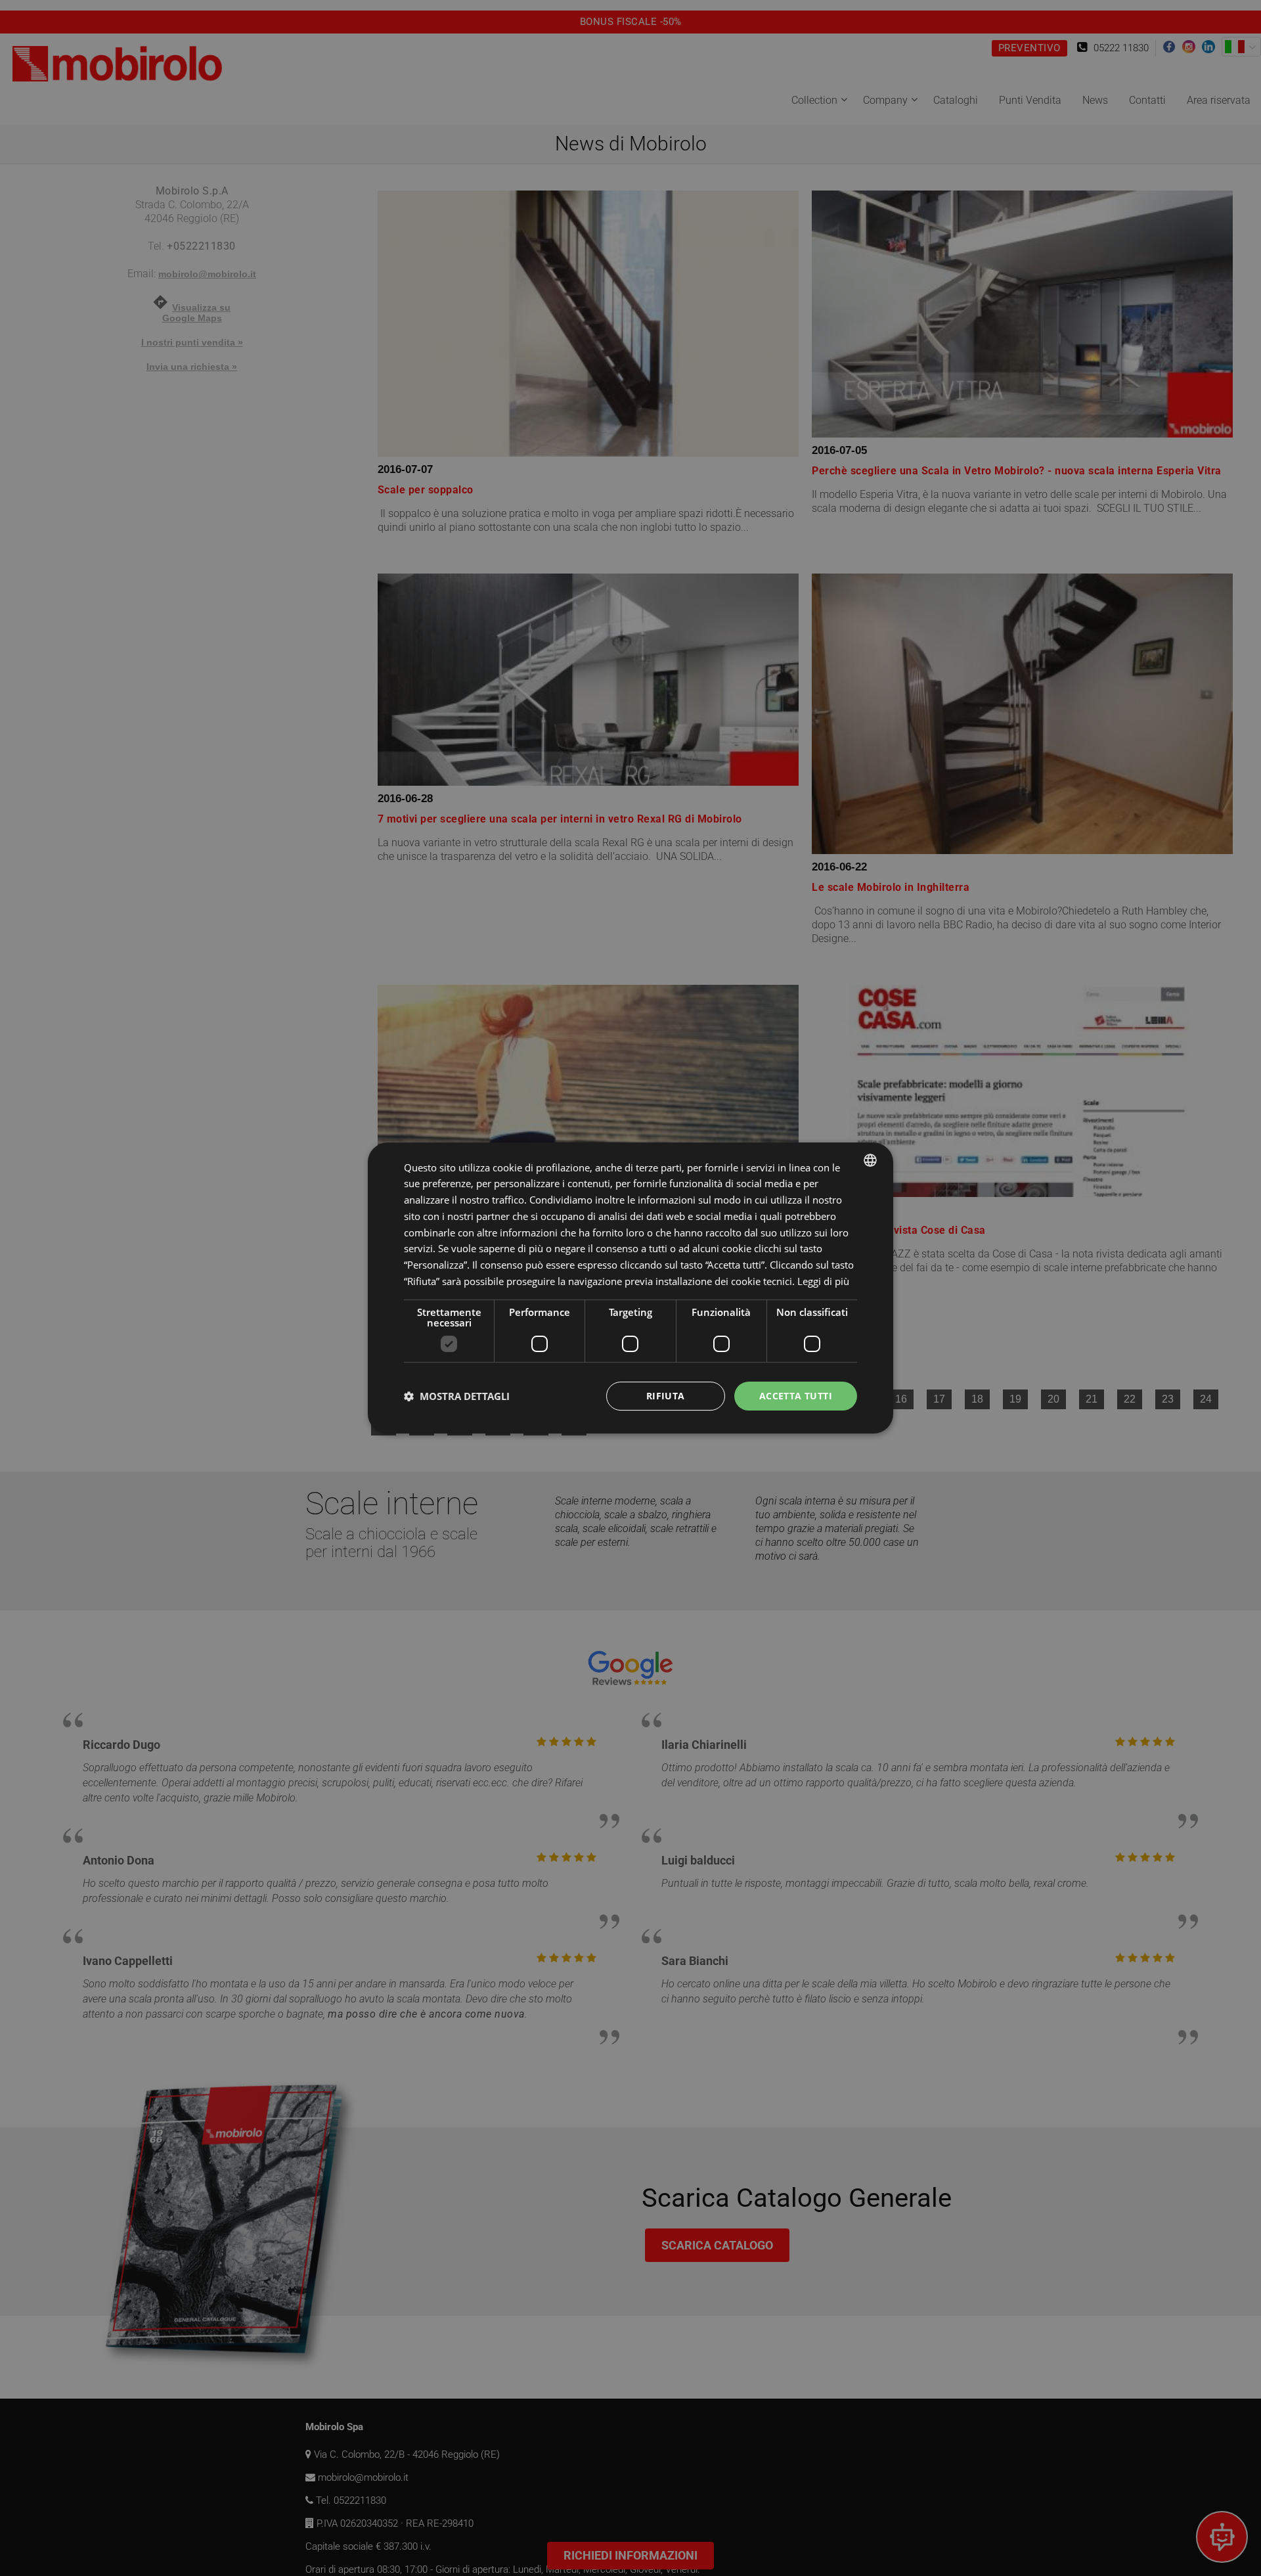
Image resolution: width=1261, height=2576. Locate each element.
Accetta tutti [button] (796, 1396)
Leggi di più (823, 1281)
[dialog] (630, 1288)
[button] (457, 1396)
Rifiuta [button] (666, 1396)
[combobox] (870, 1160)
